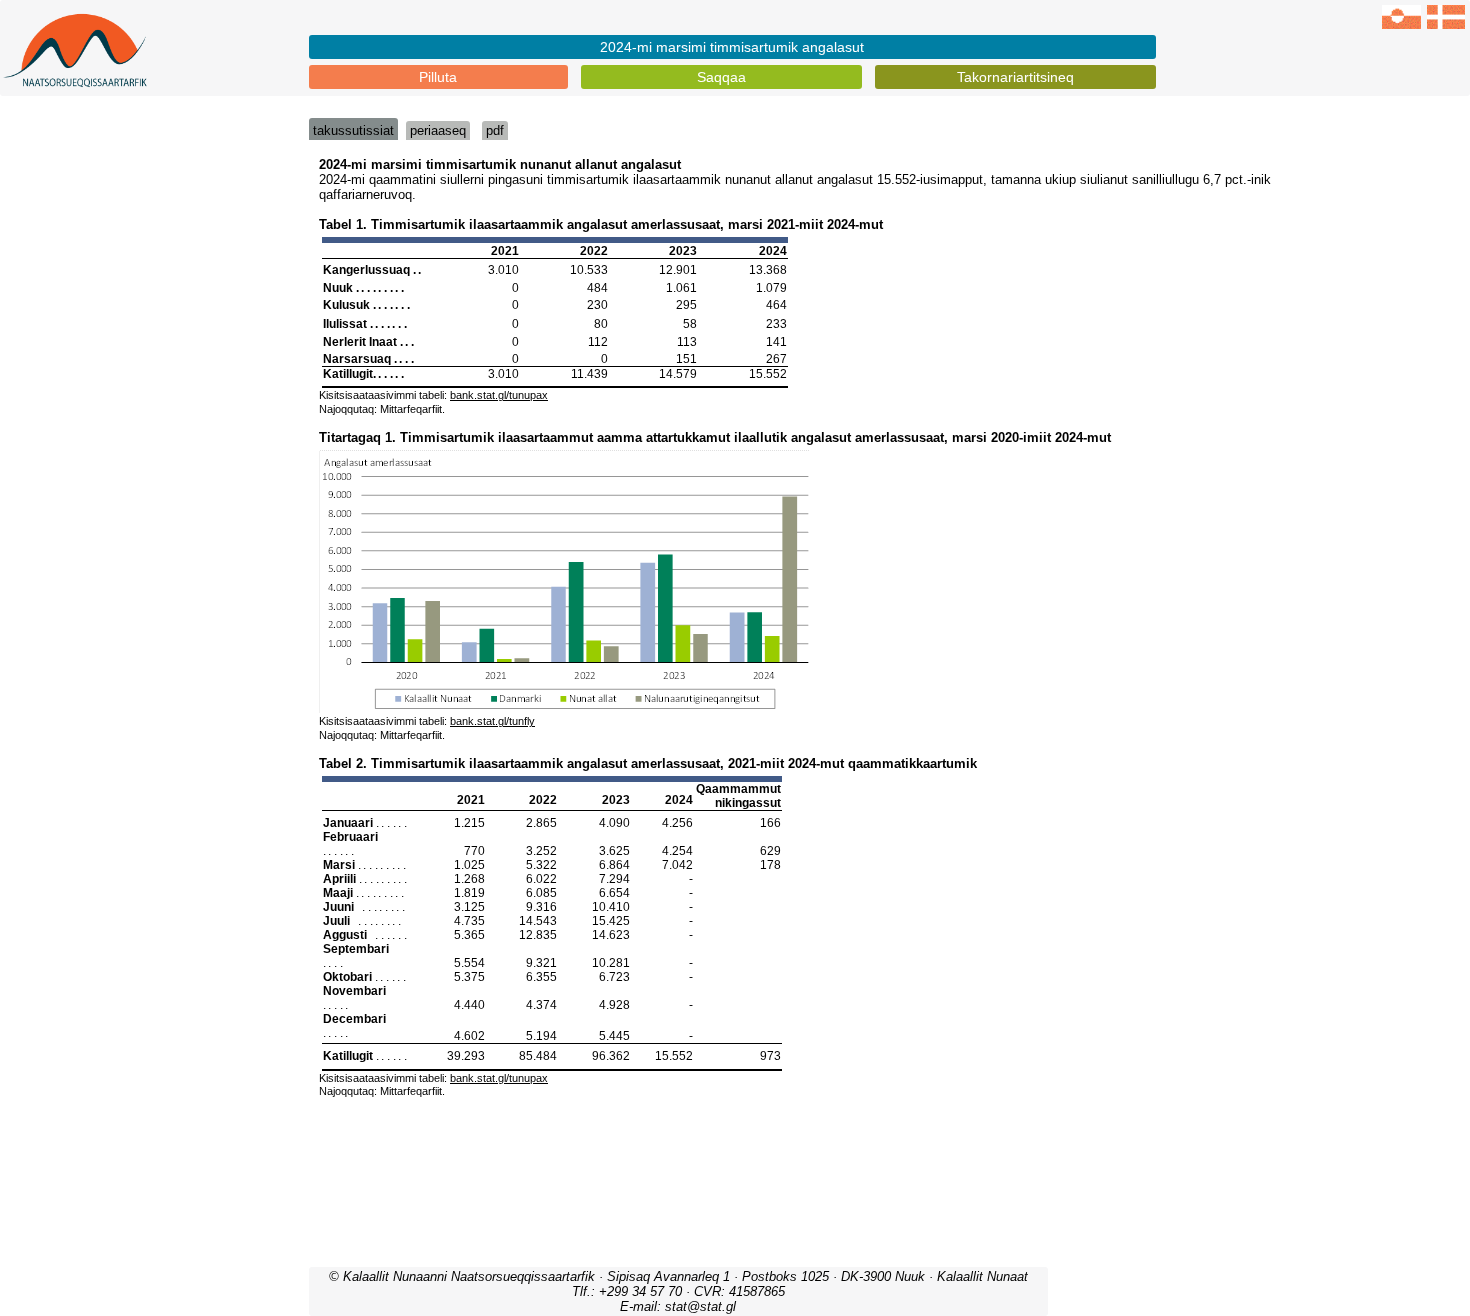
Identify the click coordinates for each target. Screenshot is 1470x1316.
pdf (495, 130)
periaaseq (438, 130)
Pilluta (438, 77)
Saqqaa (721, 77)
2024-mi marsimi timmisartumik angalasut (732, 47)
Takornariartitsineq (1015, 77)
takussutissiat (353, 130)
